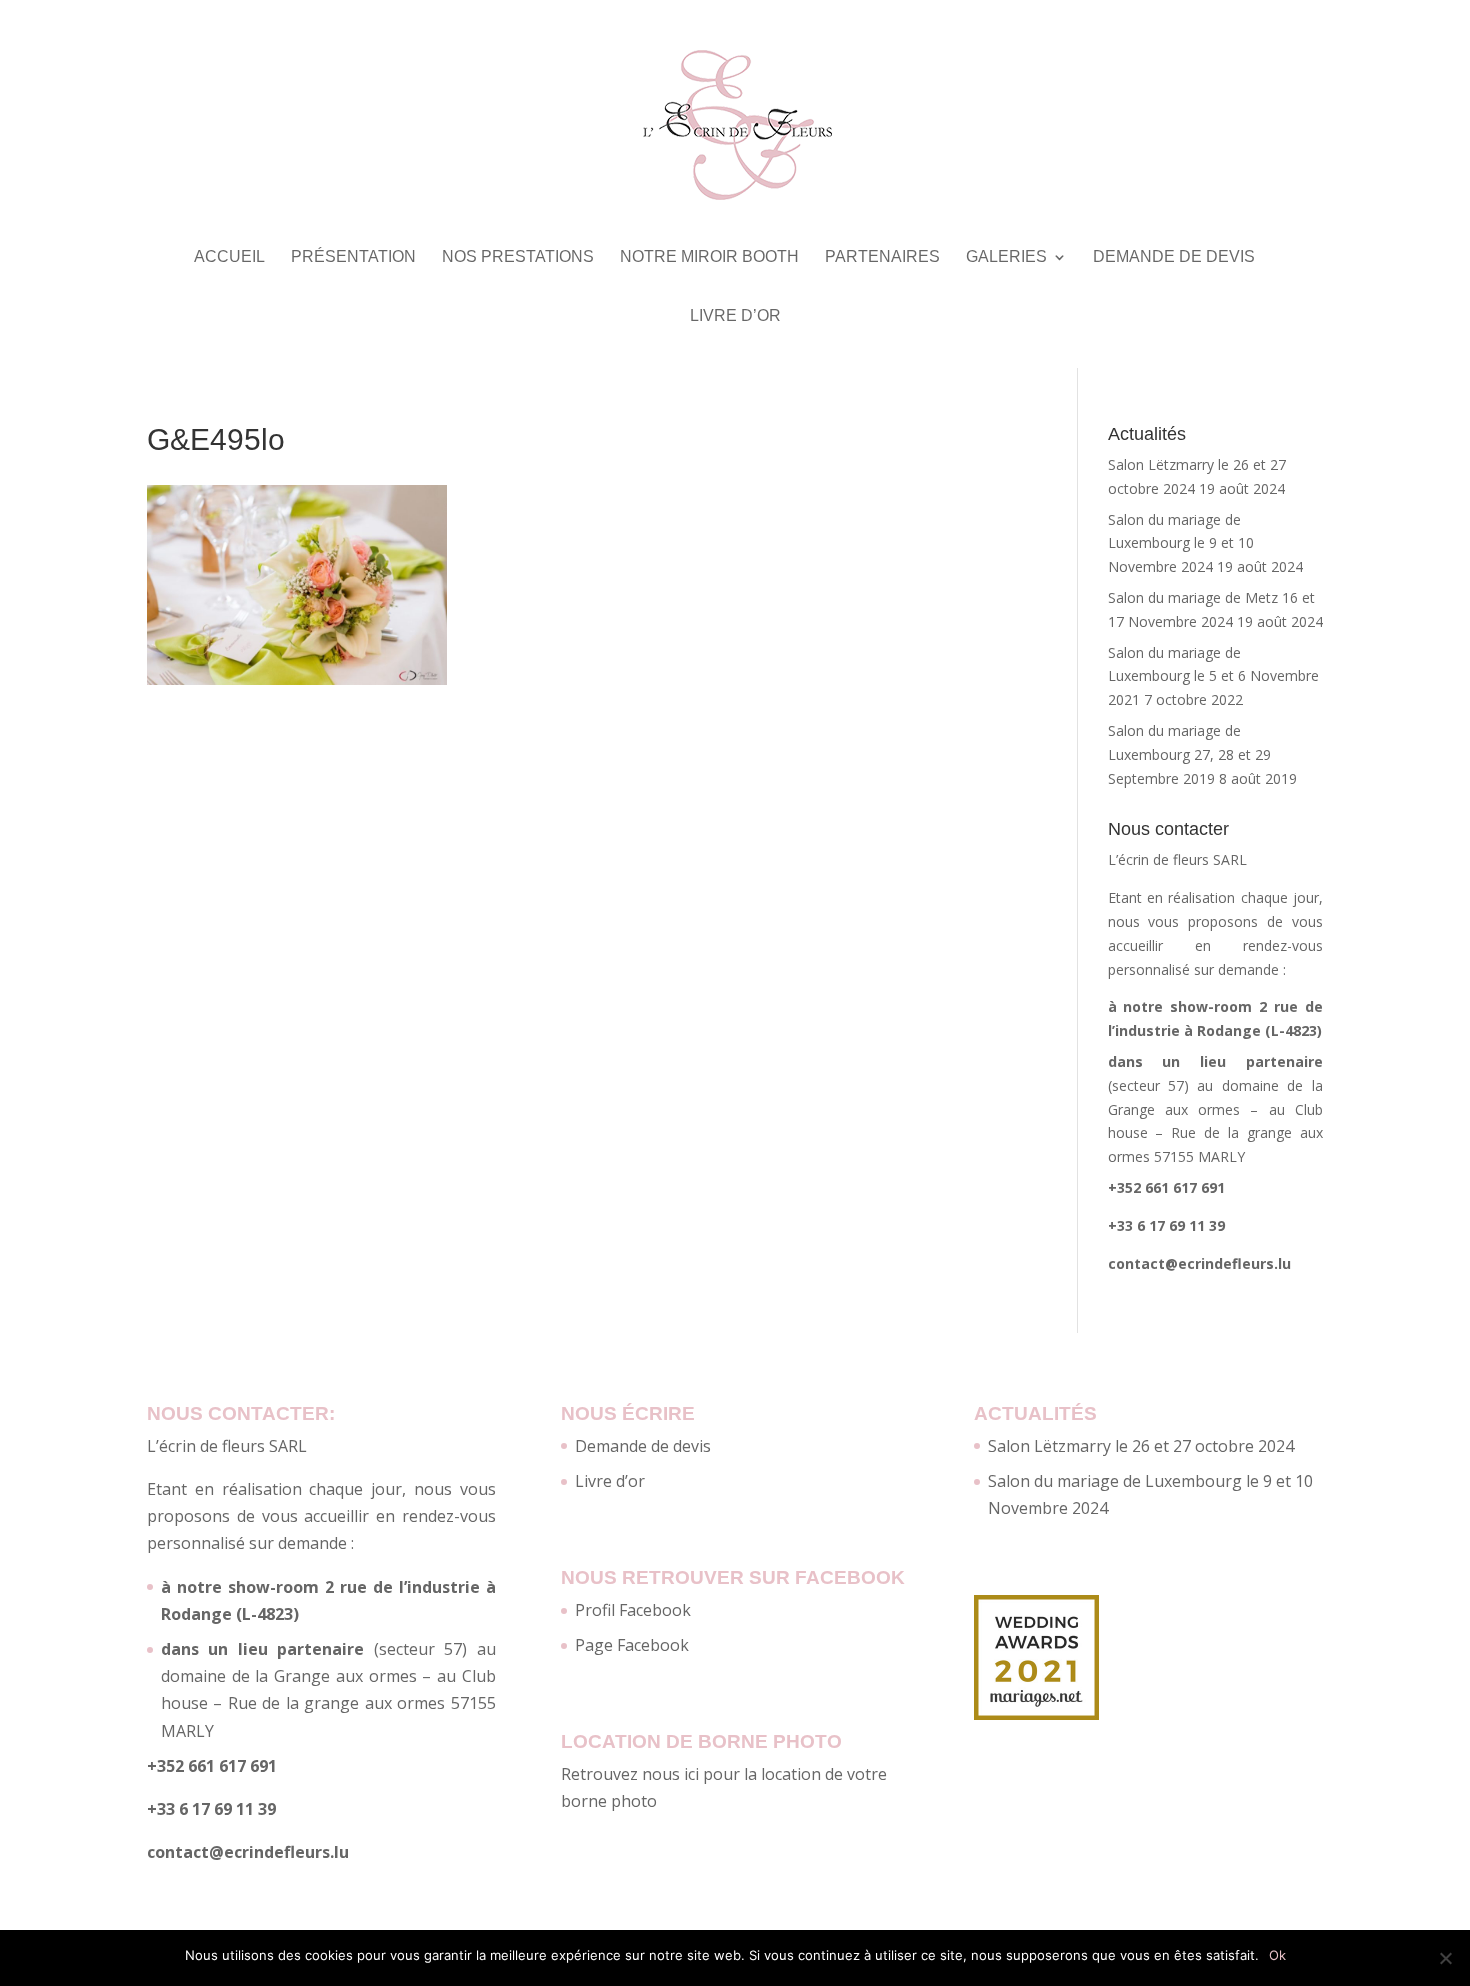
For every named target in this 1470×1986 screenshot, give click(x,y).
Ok (1277, 1955)
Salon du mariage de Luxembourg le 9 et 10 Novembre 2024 (1181, 543)
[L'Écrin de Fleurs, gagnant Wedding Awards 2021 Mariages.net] (1036, 1714)
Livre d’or (735, 316)
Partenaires (882, 257)
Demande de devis (1174, 257)
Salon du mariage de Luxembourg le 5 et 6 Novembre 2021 (1213, 676)
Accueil (229, 257)
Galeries (1006, 257)
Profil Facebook (633, 1610)
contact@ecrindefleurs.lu (1199, 1263)
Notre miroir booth (709, 257)
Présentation (353, 257)
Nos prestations (518, 257)
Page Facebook (632, 1645)
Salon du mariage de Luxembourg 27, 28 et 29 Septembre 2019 (1189, 754)
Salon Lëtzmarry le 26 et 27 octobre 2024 (1141, 1446)
